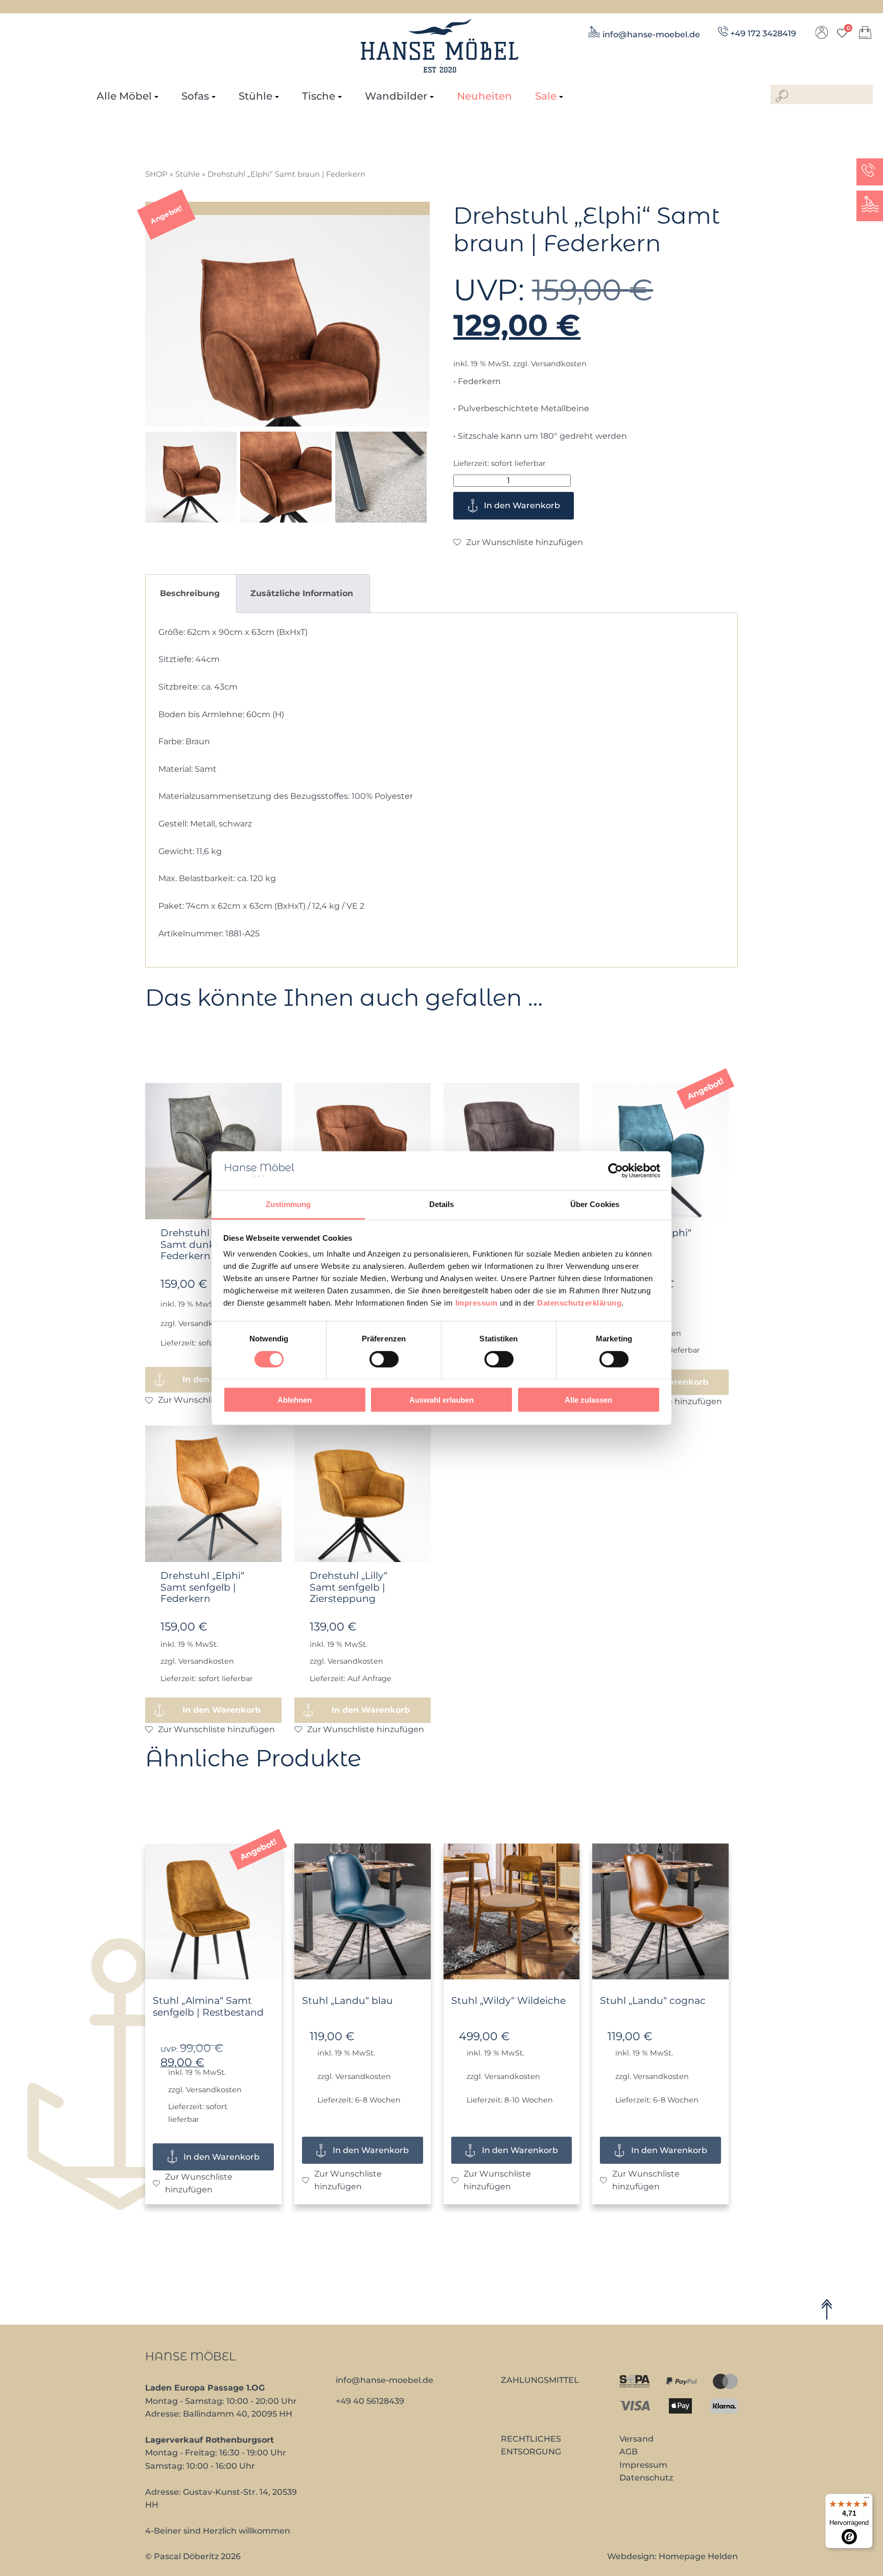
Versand (636, 2439)
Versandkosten (559, 364)
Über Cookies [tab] (595, 1204)
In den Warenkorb (522, 505)
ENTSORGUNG (531, 2452)
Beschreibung (190, 593)
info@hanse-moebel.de (651, 34)
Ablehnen (295, 1400)
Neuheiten (484, 96)
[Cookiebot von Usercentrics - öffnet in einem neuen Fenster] (615, 1171)
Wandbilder (396, 96)
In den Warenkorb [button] (222, 1710)
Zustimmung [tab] (288, 1204)
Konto (822, 35)
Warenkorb (865, 35)
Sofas (195, 96)
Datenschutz (646, 2478)
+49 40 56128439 (370, 2401)
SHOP (156, 174)
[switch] (384, 1359)
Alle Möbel (124, 96)
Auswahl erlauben (441, 1400)
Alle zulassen (588, 1400)
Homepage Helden (698, 2556)
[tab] (190, 593)
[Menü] (867, 2500)
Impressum (477, 1303)
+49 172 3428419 (763, 33)
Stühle (255, 96)
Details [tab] (442, 1204)
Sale (546, 96)
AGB (629, 2452)
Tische (319, 96)
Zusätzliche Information (302, 593)
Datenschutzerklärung (579, 1303)
